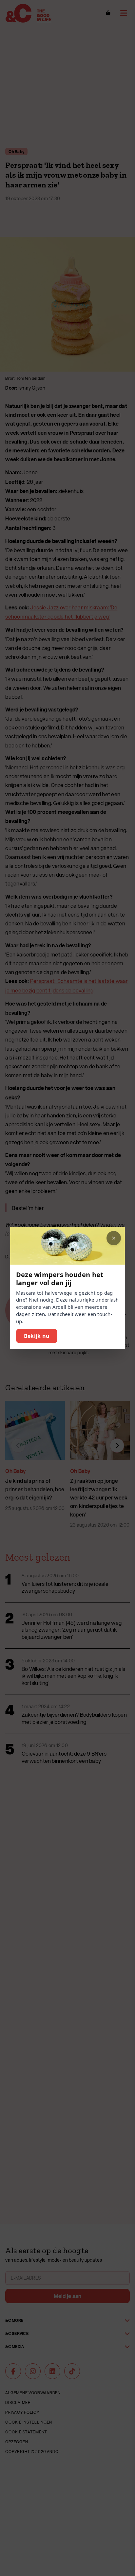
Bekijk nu (37, 1336)
